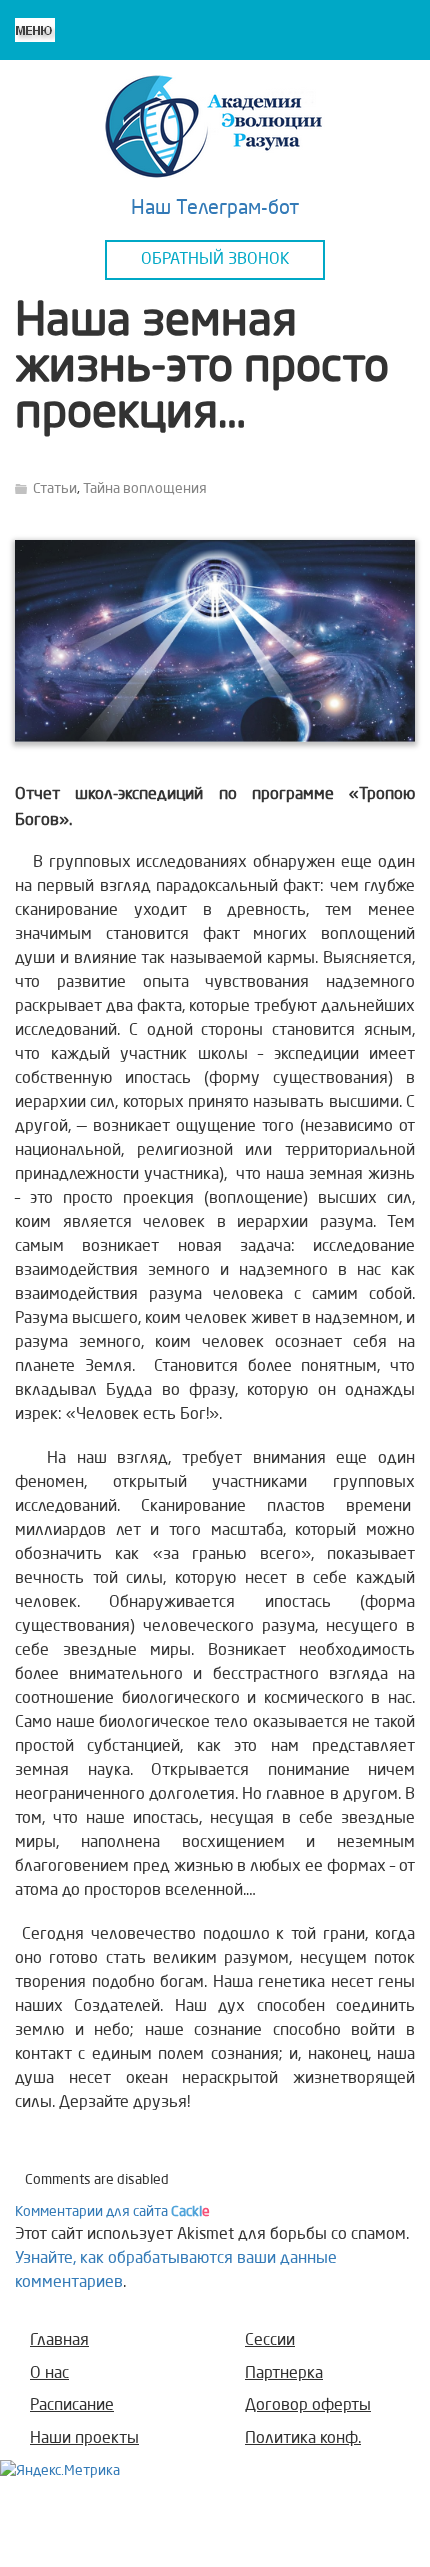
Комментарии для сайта (112, 2212)
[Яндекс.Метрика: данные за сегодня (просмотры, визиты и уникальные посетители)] (60, 2471)
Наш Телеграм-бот (215, 209)
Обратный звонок (215, 260)
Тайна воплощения (145, 489)
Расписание (72, 2406)
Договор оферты (308, 2406)
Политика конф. (303, 2439)
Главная (59, 2341)
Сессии (270, 2341)
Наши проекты (84, 2439)
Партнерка (284, 2374)
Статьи (55, 489)
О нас (49, 2374)
